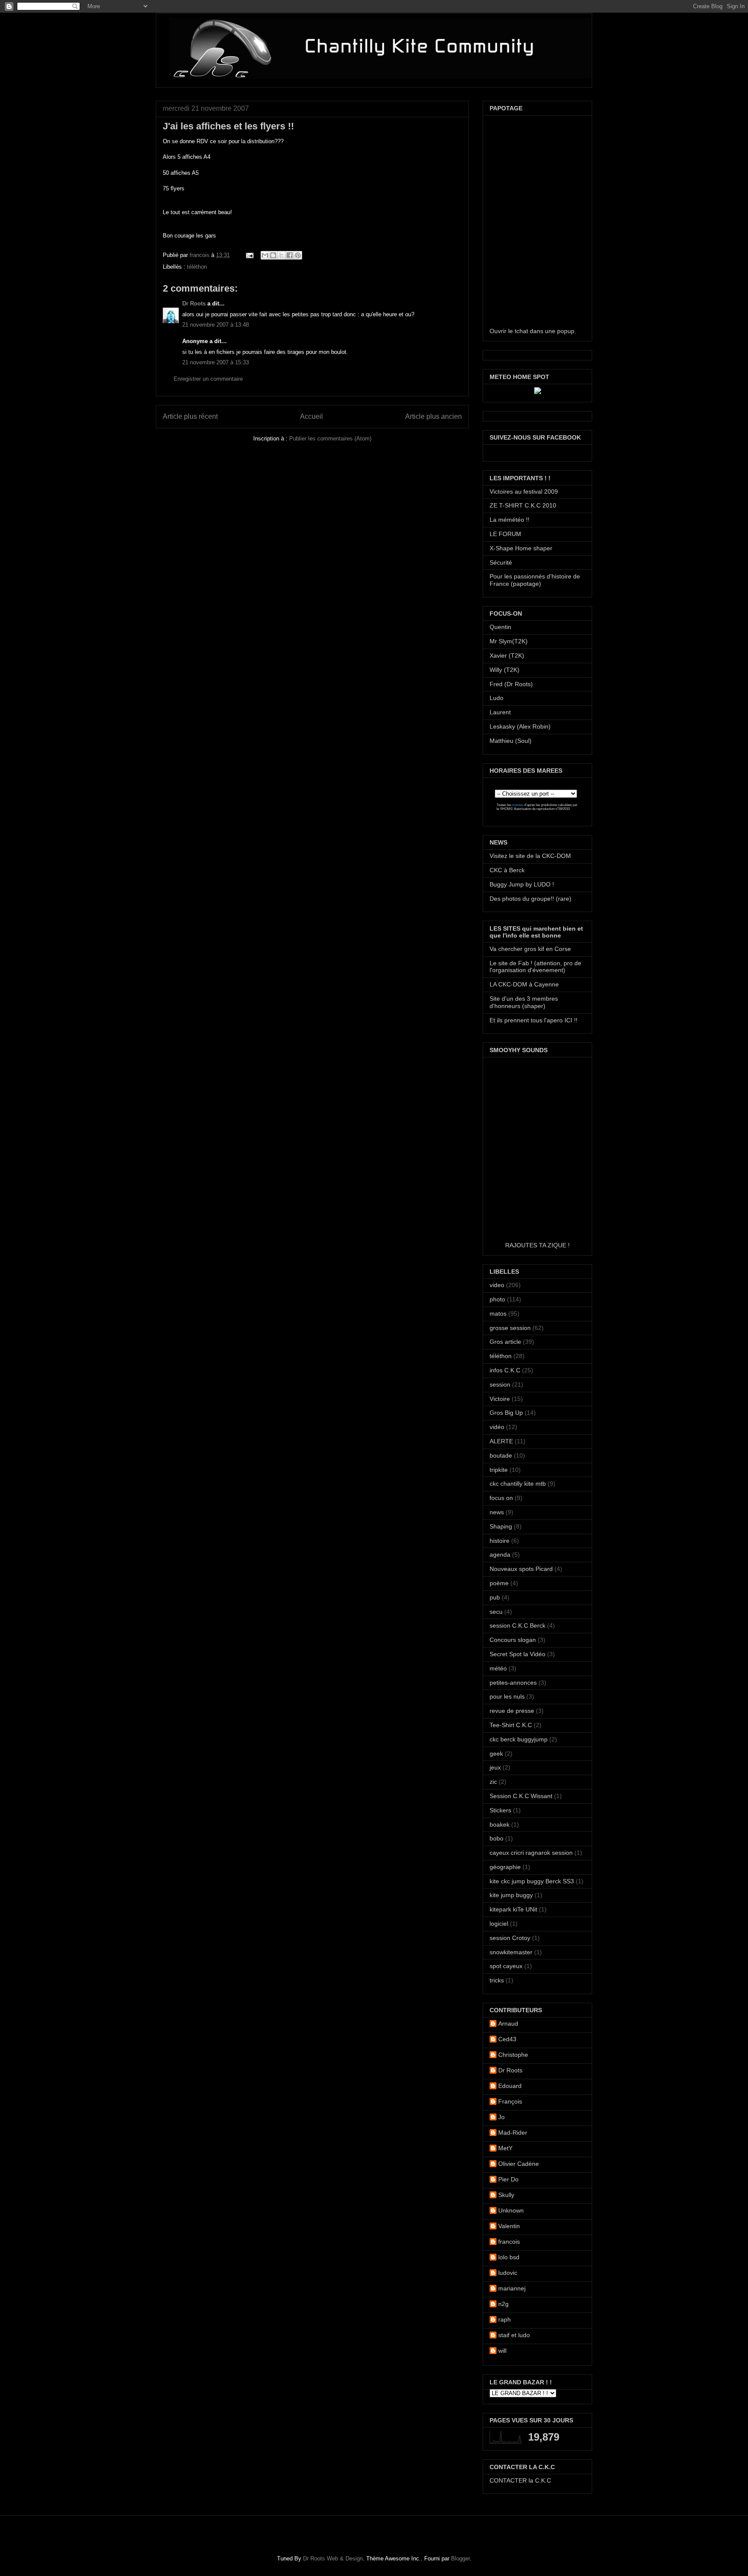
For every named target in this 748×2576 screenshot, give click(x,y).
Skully (506, 2195)
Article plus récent (190, 416)
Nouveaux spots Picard (521, 1569)
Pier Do (508, 2179)
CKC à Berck (507, 870)
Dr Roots (194, 304)
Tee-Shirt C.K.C (511, 1725)
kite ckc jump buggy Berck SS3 (532, 1881)
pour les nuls (507, 1696)
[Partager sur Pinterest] (298, 255)
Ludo (497, 698)
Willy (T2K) (505, 670)
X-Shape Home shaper (521, 548)
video (497, 1285)
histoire (500, 1541)
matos (498, 1314)
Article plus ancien (434, 416)
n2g (503, 2304)
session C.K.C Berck (517, 1625)
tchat (521, 331)
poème (499, 1583)
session (500, 1384)
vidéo (497, 1427)
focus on (501, 1498)
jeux (495, 1767)
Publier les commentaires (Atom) (330, 438)
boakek (500, 1824)
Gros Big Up (506, 1413)
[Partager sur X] (281, 255)
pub (495, 1597)
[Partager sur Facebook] (290, 255)
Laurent (500, 712)
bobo (497, 1838)
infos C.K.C (505, 1370)
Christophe (513, 2055)
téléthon (197, 267)
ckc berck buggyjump (519, 1739)
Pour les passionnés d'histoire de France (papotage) (535, 580)
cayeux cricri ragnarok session (531, 1853)
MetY (505, 2148)
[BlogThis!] (273, 255)
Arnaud (508, 2024)
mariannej (512, 2288)
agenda (500, 1555)
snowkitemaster (511, 1952)
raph (505, 2319)
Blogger (460, 2558)
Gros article (505, 1342)
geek (496, 1754)
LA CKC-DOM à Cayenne (524, 984)
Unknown (511, 2210)
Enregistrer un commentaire (208, 379)
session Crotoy (510, 1938)
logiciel (499, 1924)
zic (493, 1782)
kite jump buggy (511, 1895)
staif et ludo (514, 2335)
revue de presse (512, 1711)
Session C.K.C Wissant (521, 1796)
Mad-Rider (513, 2133)
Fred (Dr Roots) (511, 684)
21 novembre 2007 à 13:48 (216, 325)
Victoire (500, 1399)
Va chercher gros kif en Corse (530, 949)
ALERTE (501, 1441)
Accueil (311, 416)
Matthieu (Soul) (511, 741)
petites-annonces (513, 1683)
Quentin (500, 627)
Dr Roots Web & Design (333, 2558)
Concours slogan (513, 1640)
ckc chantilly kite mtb (518, 1484)
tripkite (499, 1470)
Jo (501, 2117)
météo (498, 1668)
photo (497, 1299)
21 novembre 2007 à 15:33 (216, 362)
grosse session (510, 1328)
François (510, 2101)
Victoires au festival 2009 (524, 491)
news (497, 1512)
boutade (501, 1455)
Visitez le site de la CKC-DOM (530, 856)
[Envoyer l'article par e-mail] (249, 255)
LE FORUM (505, 534)
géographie (505, 1867)
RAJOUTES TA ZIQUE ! (537, 1245)
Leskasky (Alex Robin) (520, 726)
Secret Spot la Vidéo (517, 1654)
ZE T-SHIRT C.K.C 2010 (523, 505)
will (502, 2351)
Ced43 (507, 2039)
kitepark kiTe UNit (513, 1909)
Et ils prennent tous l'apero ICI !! (534, 1020)
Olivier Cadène (519, 2164)
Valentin (509, 2226)
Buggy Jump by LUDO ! (522, 884)
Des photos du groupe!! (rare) (530, 899)
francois (200, 255)
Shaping (501, 1526)
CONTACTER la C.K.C (520, 2480)
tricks (497, 1980)
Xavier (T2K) (507, 655)
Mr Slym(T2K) (509, 641)
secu (496, 1612)
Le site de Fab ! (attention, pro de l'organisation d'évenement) (535, 967)
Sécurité (501, 562)
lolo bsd (509, 2257)
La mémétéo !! (509, 520)
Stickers (500, 1810)
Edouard (510, 2086)
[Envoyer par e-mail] (265, 255)
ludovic (508, 2273)
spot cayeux (506, 1966)
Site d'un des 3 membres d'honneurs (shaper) (524, 1002)
